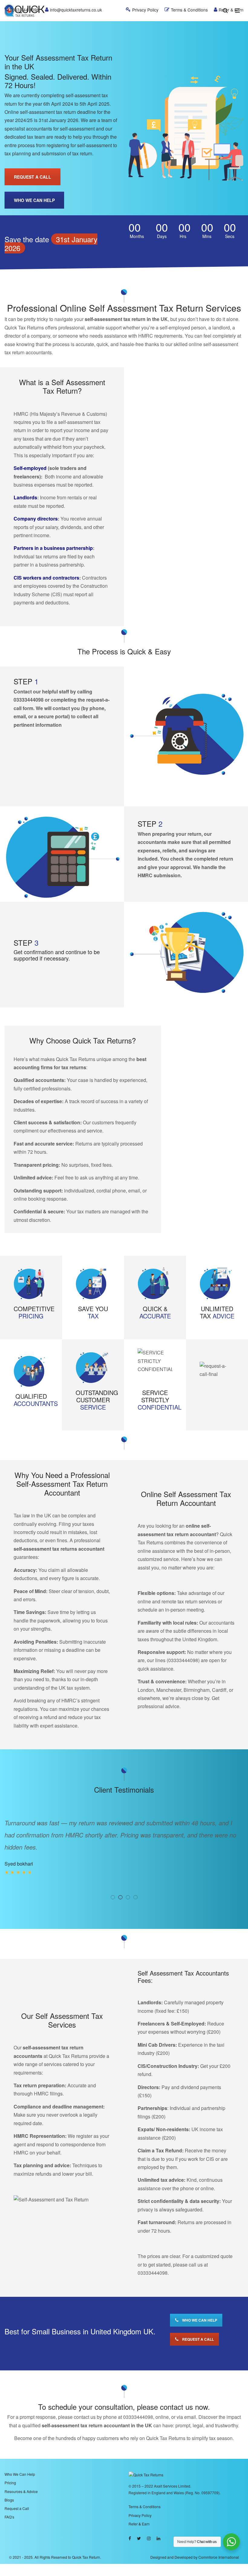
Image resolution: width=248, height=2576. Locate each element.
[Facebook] (130, 2526)
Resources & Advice (21, 2479)
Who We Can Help (20, 2462)
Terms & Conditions (145, 2494)
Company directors (36, 519)
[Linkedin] (158, 2526)
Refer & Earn (139, 2512)
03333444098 (29, 700)
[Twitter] (139, 2526)
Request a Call (17, 2496)
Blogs (9, 2488)
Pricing (10, 2470)
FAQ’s (9, 2505)
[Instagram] (149, 2526)
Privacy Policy (140, 2503)
